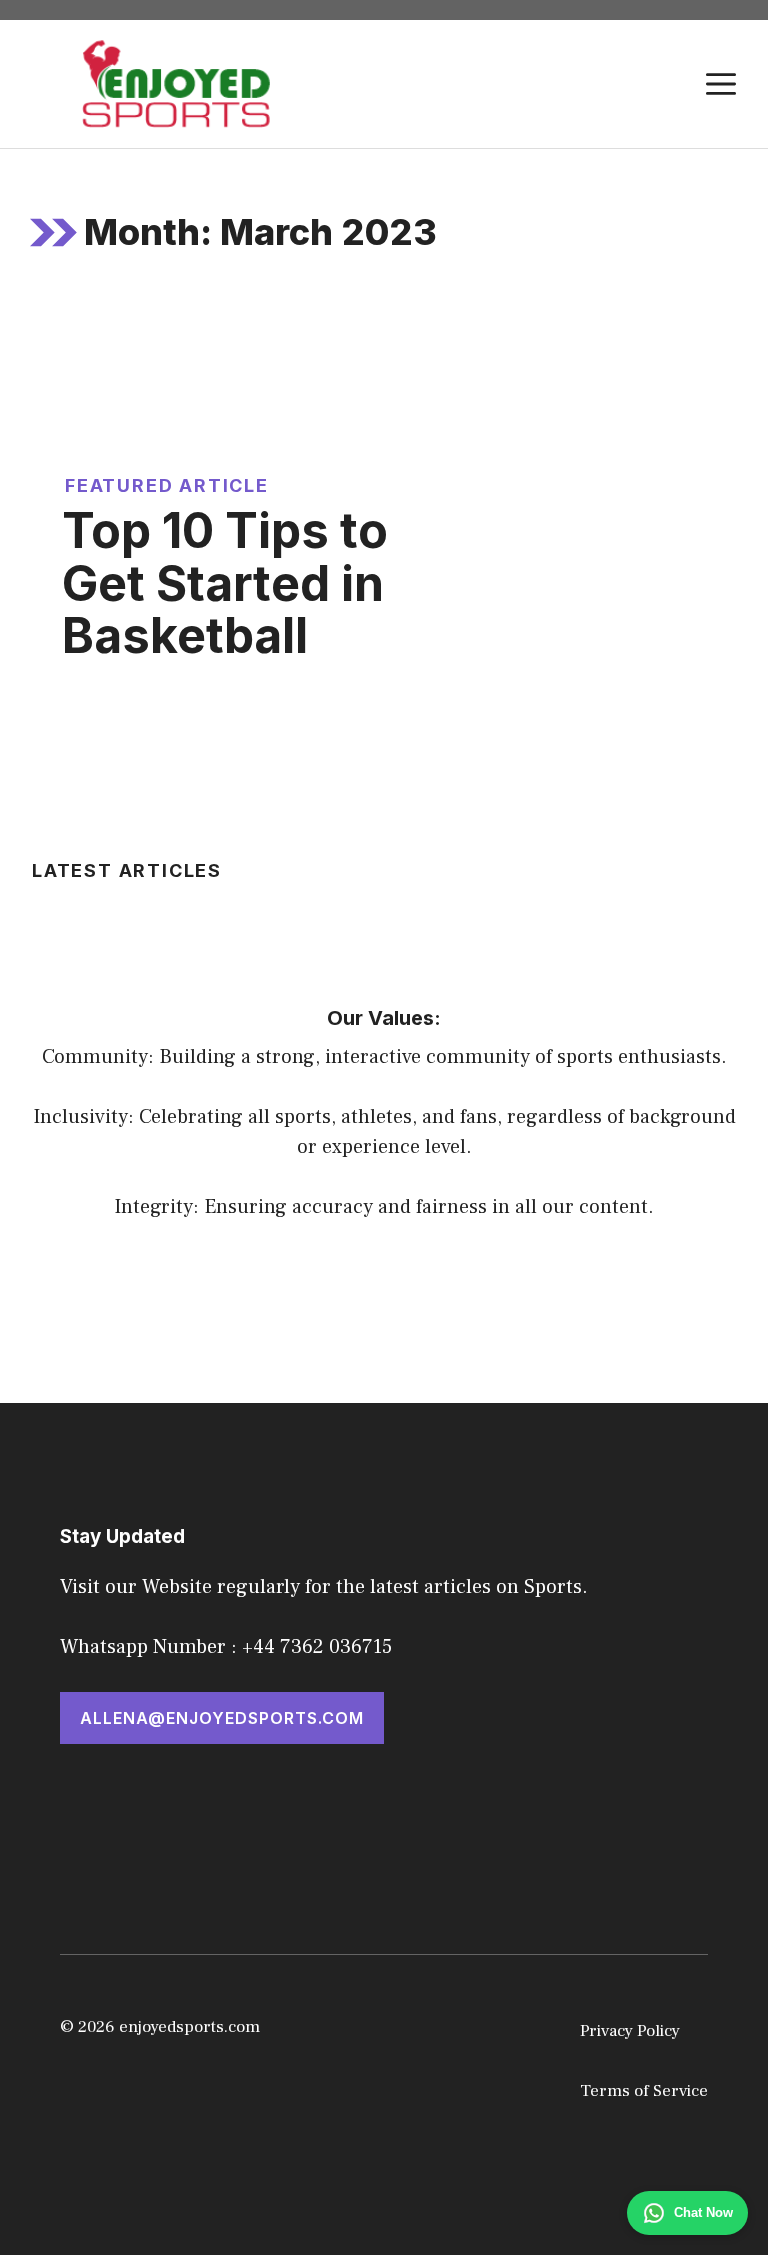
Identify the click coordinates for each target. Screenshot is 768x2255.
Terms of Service (644, 2091)
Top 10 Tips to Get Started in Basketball (225, 583)
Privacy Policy (630, 2031)
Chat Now (703, 2212)
